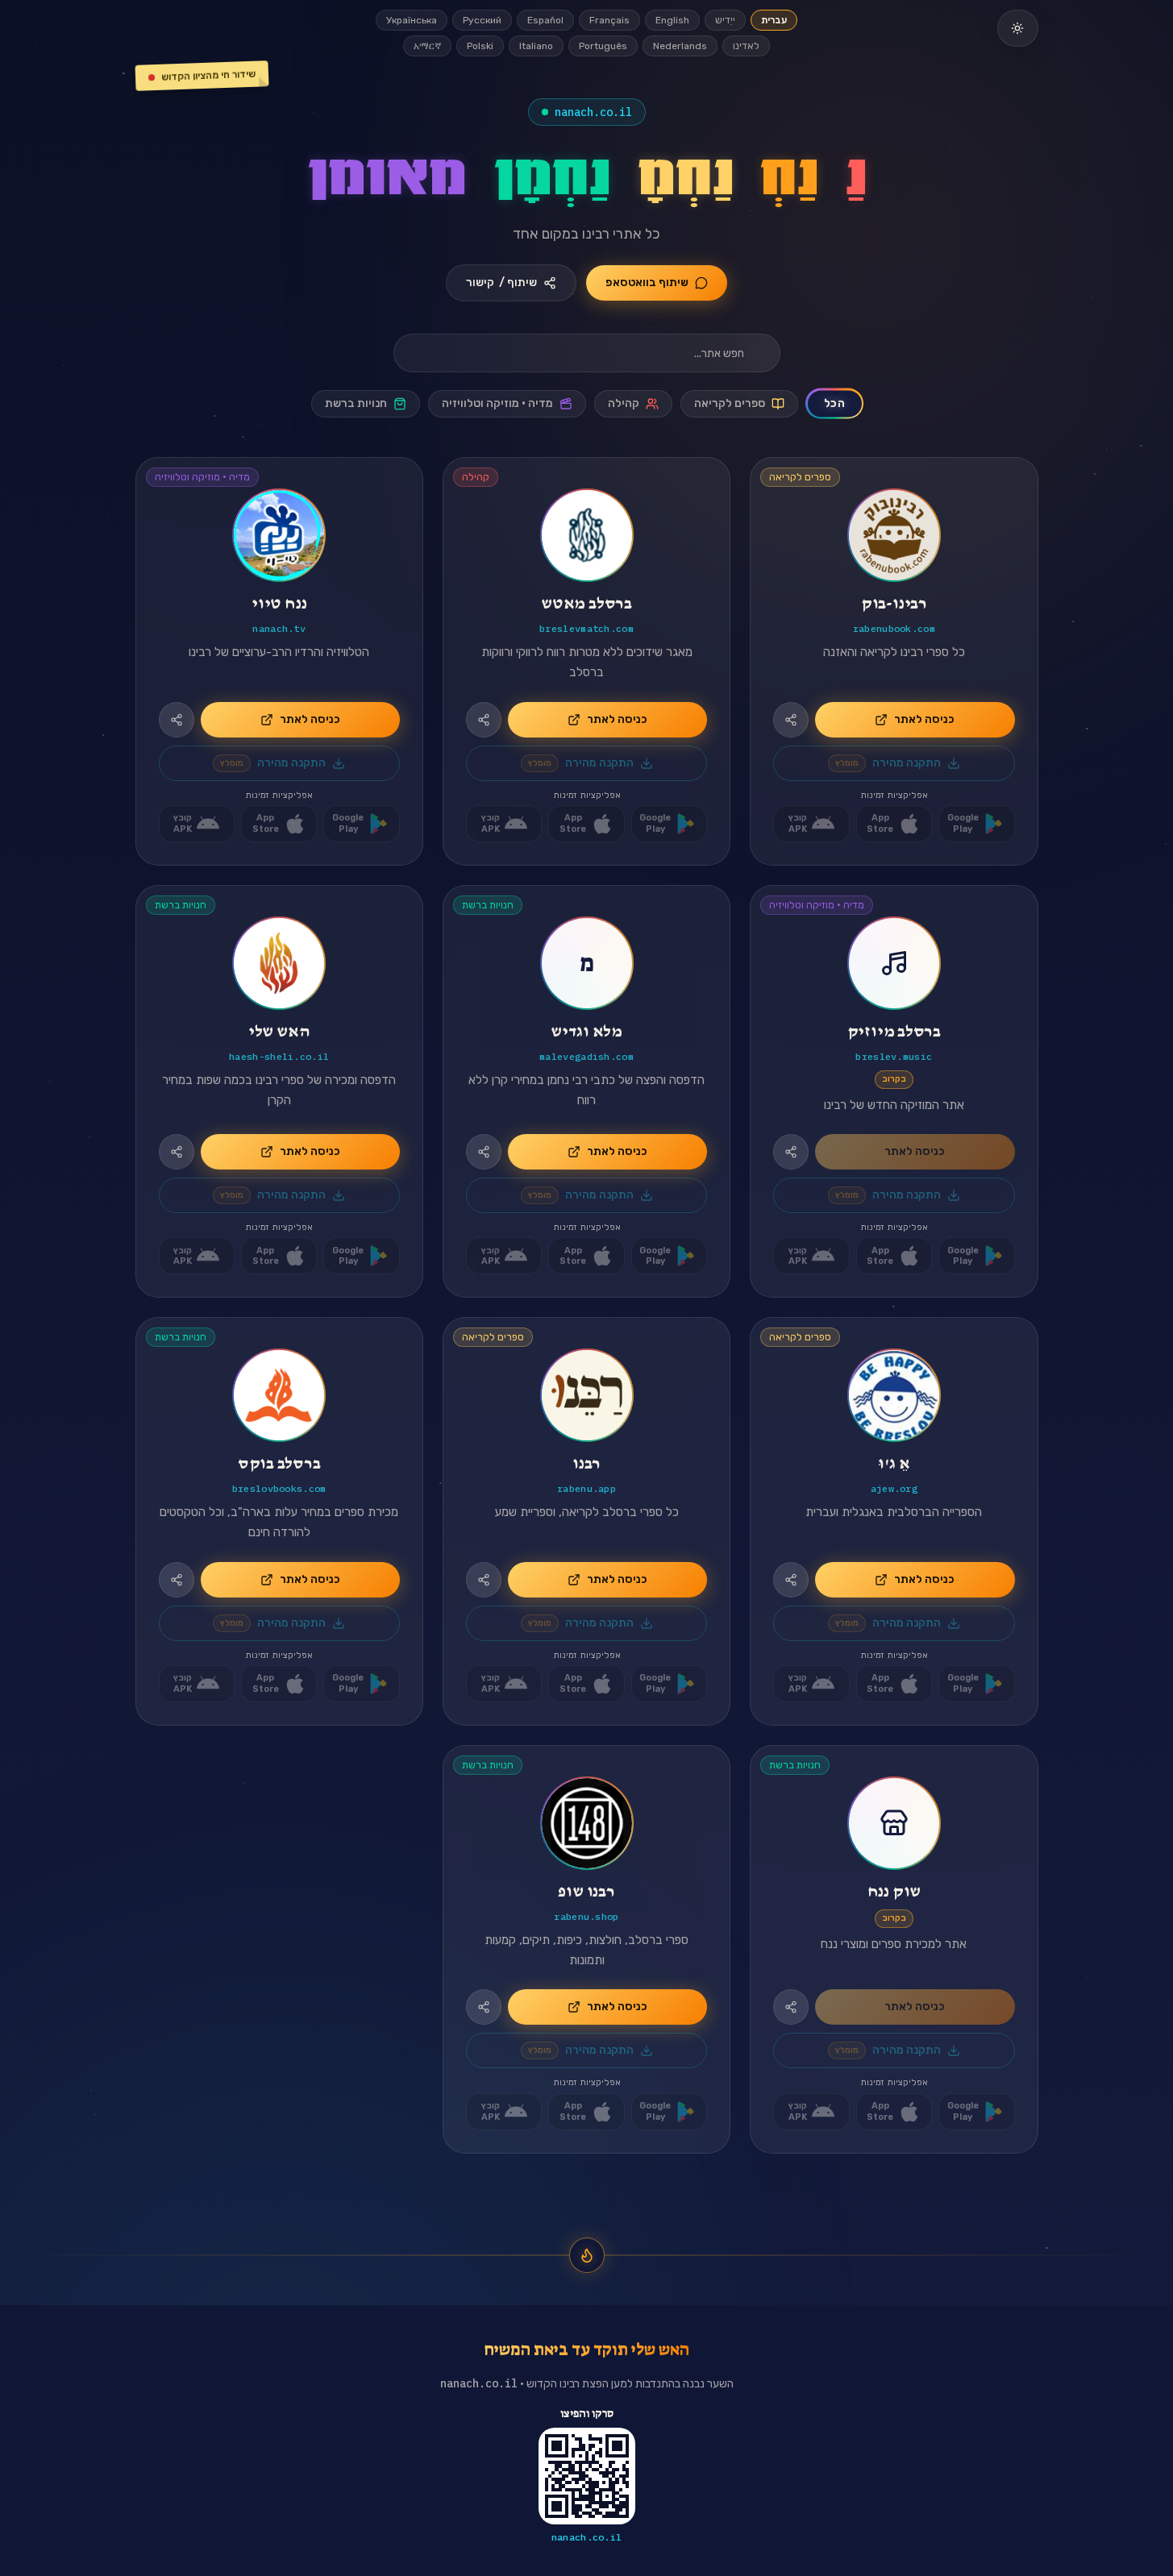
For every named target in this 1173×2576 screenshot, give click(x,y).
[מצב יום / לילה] (1017, 28)
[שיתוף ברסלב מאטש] (484, 720)
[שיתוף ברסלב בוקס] (177, 1580)
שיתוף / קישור (501, 283)
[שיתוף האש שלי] (177, 1152)
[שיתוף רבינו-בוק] (791, 720)
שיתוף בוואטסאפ (647, 283)
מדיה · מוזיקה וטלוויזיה (497, 403)
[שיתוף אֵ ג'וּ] (791, 1580)
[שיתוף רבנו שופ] (484, 2007)
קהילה (624, 403)
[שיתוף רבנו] (484, 1580)
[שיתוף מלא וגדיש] (484, 1152)
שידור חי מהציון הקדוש (208, 76)
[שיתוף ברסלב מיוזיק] (791, 1152)
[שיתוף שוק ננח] (791, 2007)
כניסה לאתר (924, 719)
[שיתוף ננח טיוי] (177, 720)
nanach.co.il (593, 112)
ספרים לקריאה (730, 403)
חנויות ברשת (356, 403)
